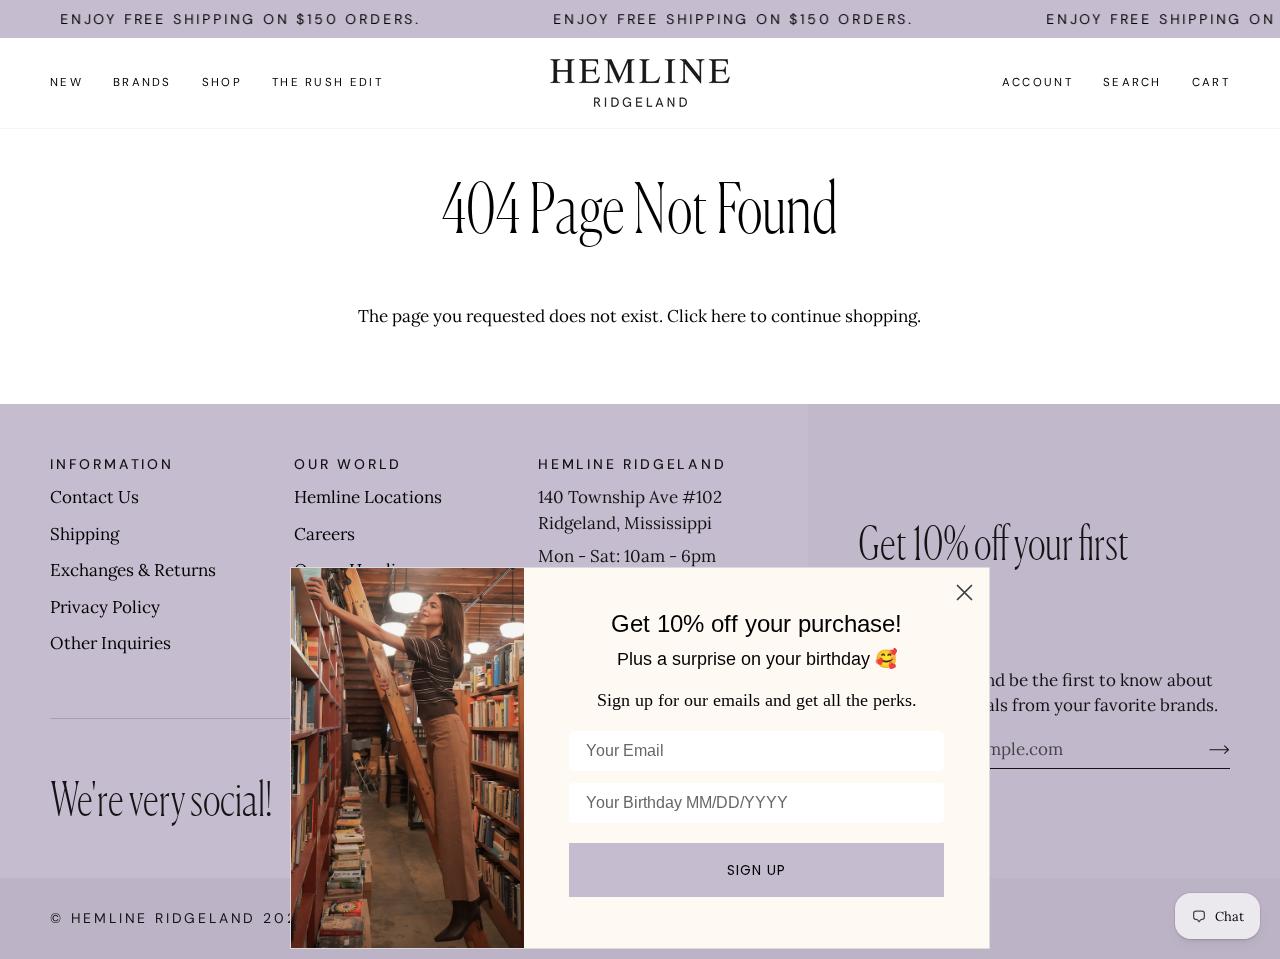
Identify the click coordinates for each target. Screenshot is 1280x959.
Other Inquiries (110, 643)
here (728, 316)
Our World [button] (348, 464)
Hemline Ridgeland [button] (632, 464)
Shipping (84, 534)
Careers (324, 534)
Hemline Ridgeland (164, 918)
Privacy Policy (105, 607)
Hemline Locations (368, 497)
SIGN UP (756, 870)
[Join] (1203, 749)
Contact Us (94, 497)
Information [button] (112, 464)
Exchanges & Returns (133, 570)
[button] (142, 83)
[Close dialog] (964, 592)
